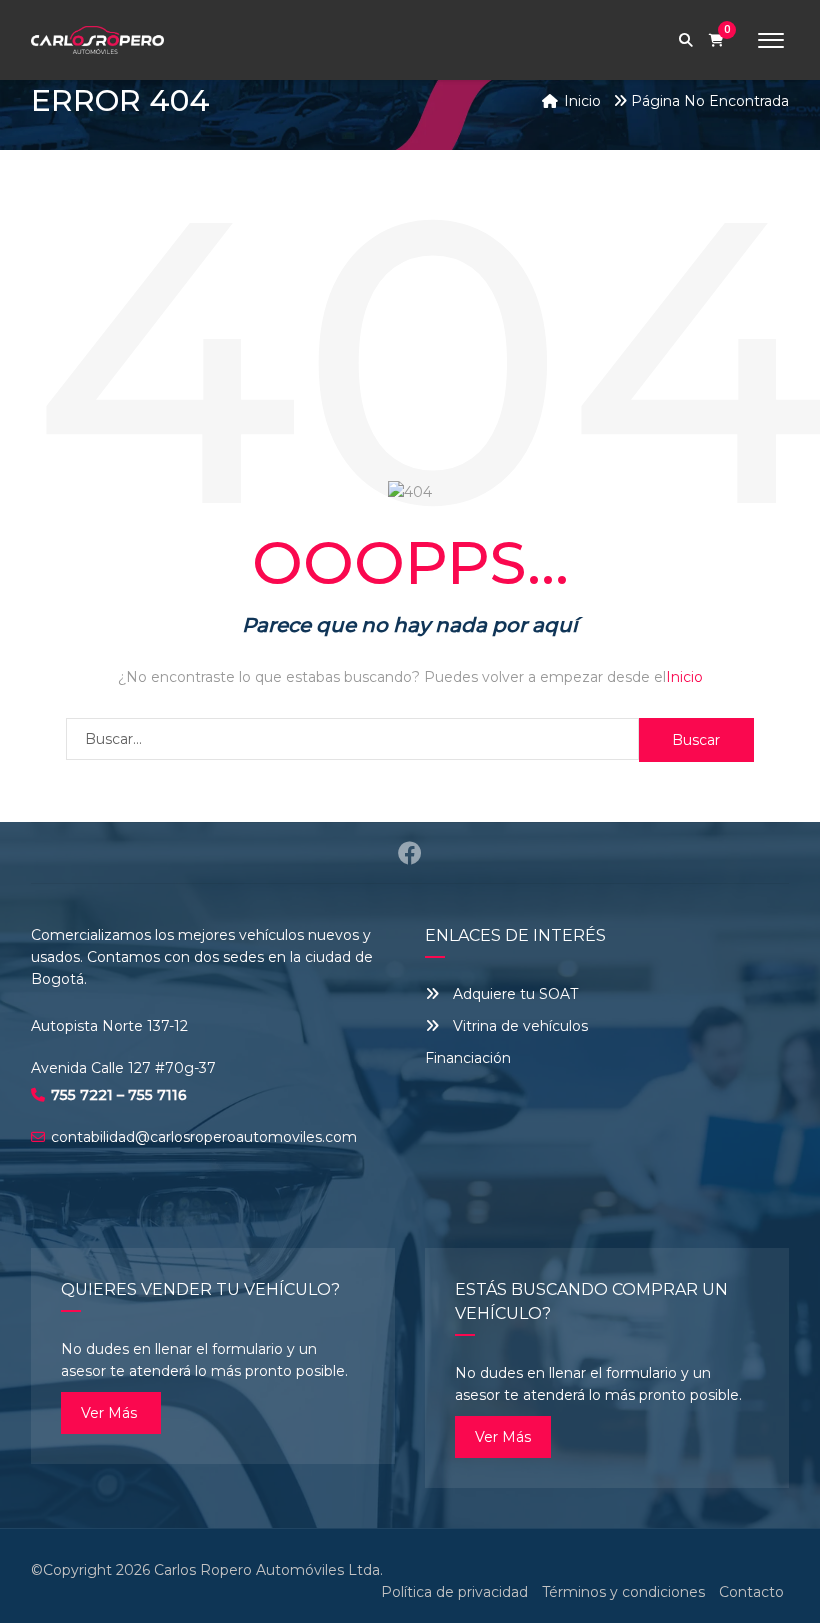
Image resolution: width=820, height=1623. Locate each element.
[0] (716, 40)
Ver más (111, 1413)
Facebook (409, 853)
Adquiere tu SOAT (515, 994)
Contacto (751, 1592)
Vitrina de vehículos (518, 1026)
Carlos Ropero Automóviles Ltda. (268, 1570)
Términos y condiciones (623, 1592)
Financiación (468, 1058)
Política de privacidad (454, 1592)
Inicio (684, 677)
